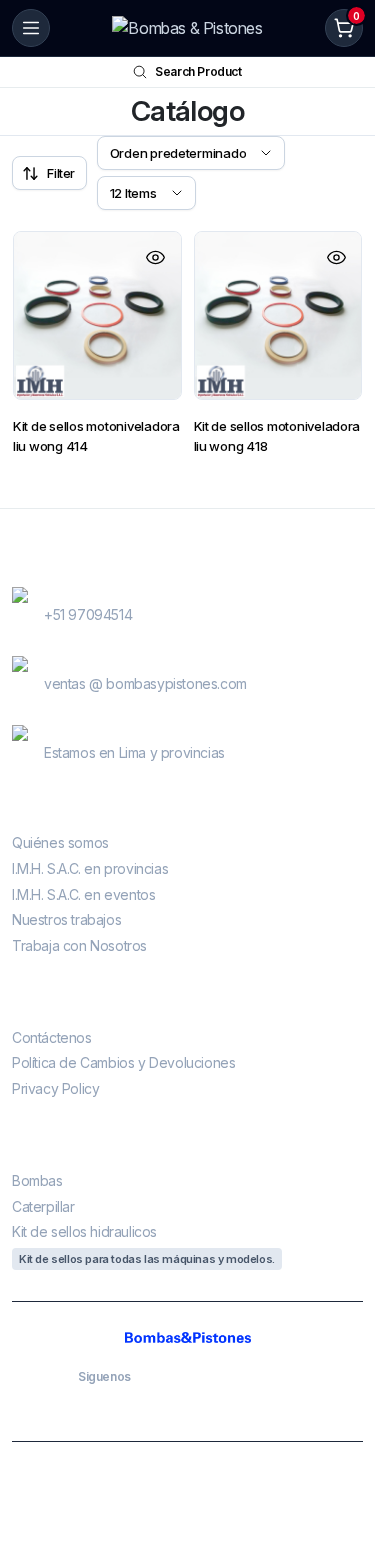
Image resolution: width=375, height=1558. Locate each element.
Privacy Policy (55, 1088)
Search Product (198, 71)
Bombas (37, 1180)
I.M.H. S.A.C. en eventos (83, 894)
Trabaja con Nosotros (79, 945)
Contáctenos (52, 1037)
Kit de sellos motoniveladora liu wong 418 (277, 436)
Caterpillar (43, 1206)
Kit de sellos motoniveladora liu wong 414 (96, 436)
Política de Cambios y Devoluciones (123, 1062)
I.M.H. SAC (262, 1500)
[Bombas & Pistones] (187, 28)
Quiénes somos (60, 842)
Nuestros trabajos (66, 919)
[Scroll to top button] (343, 1468)
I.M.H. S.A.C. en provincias (90, 868)
